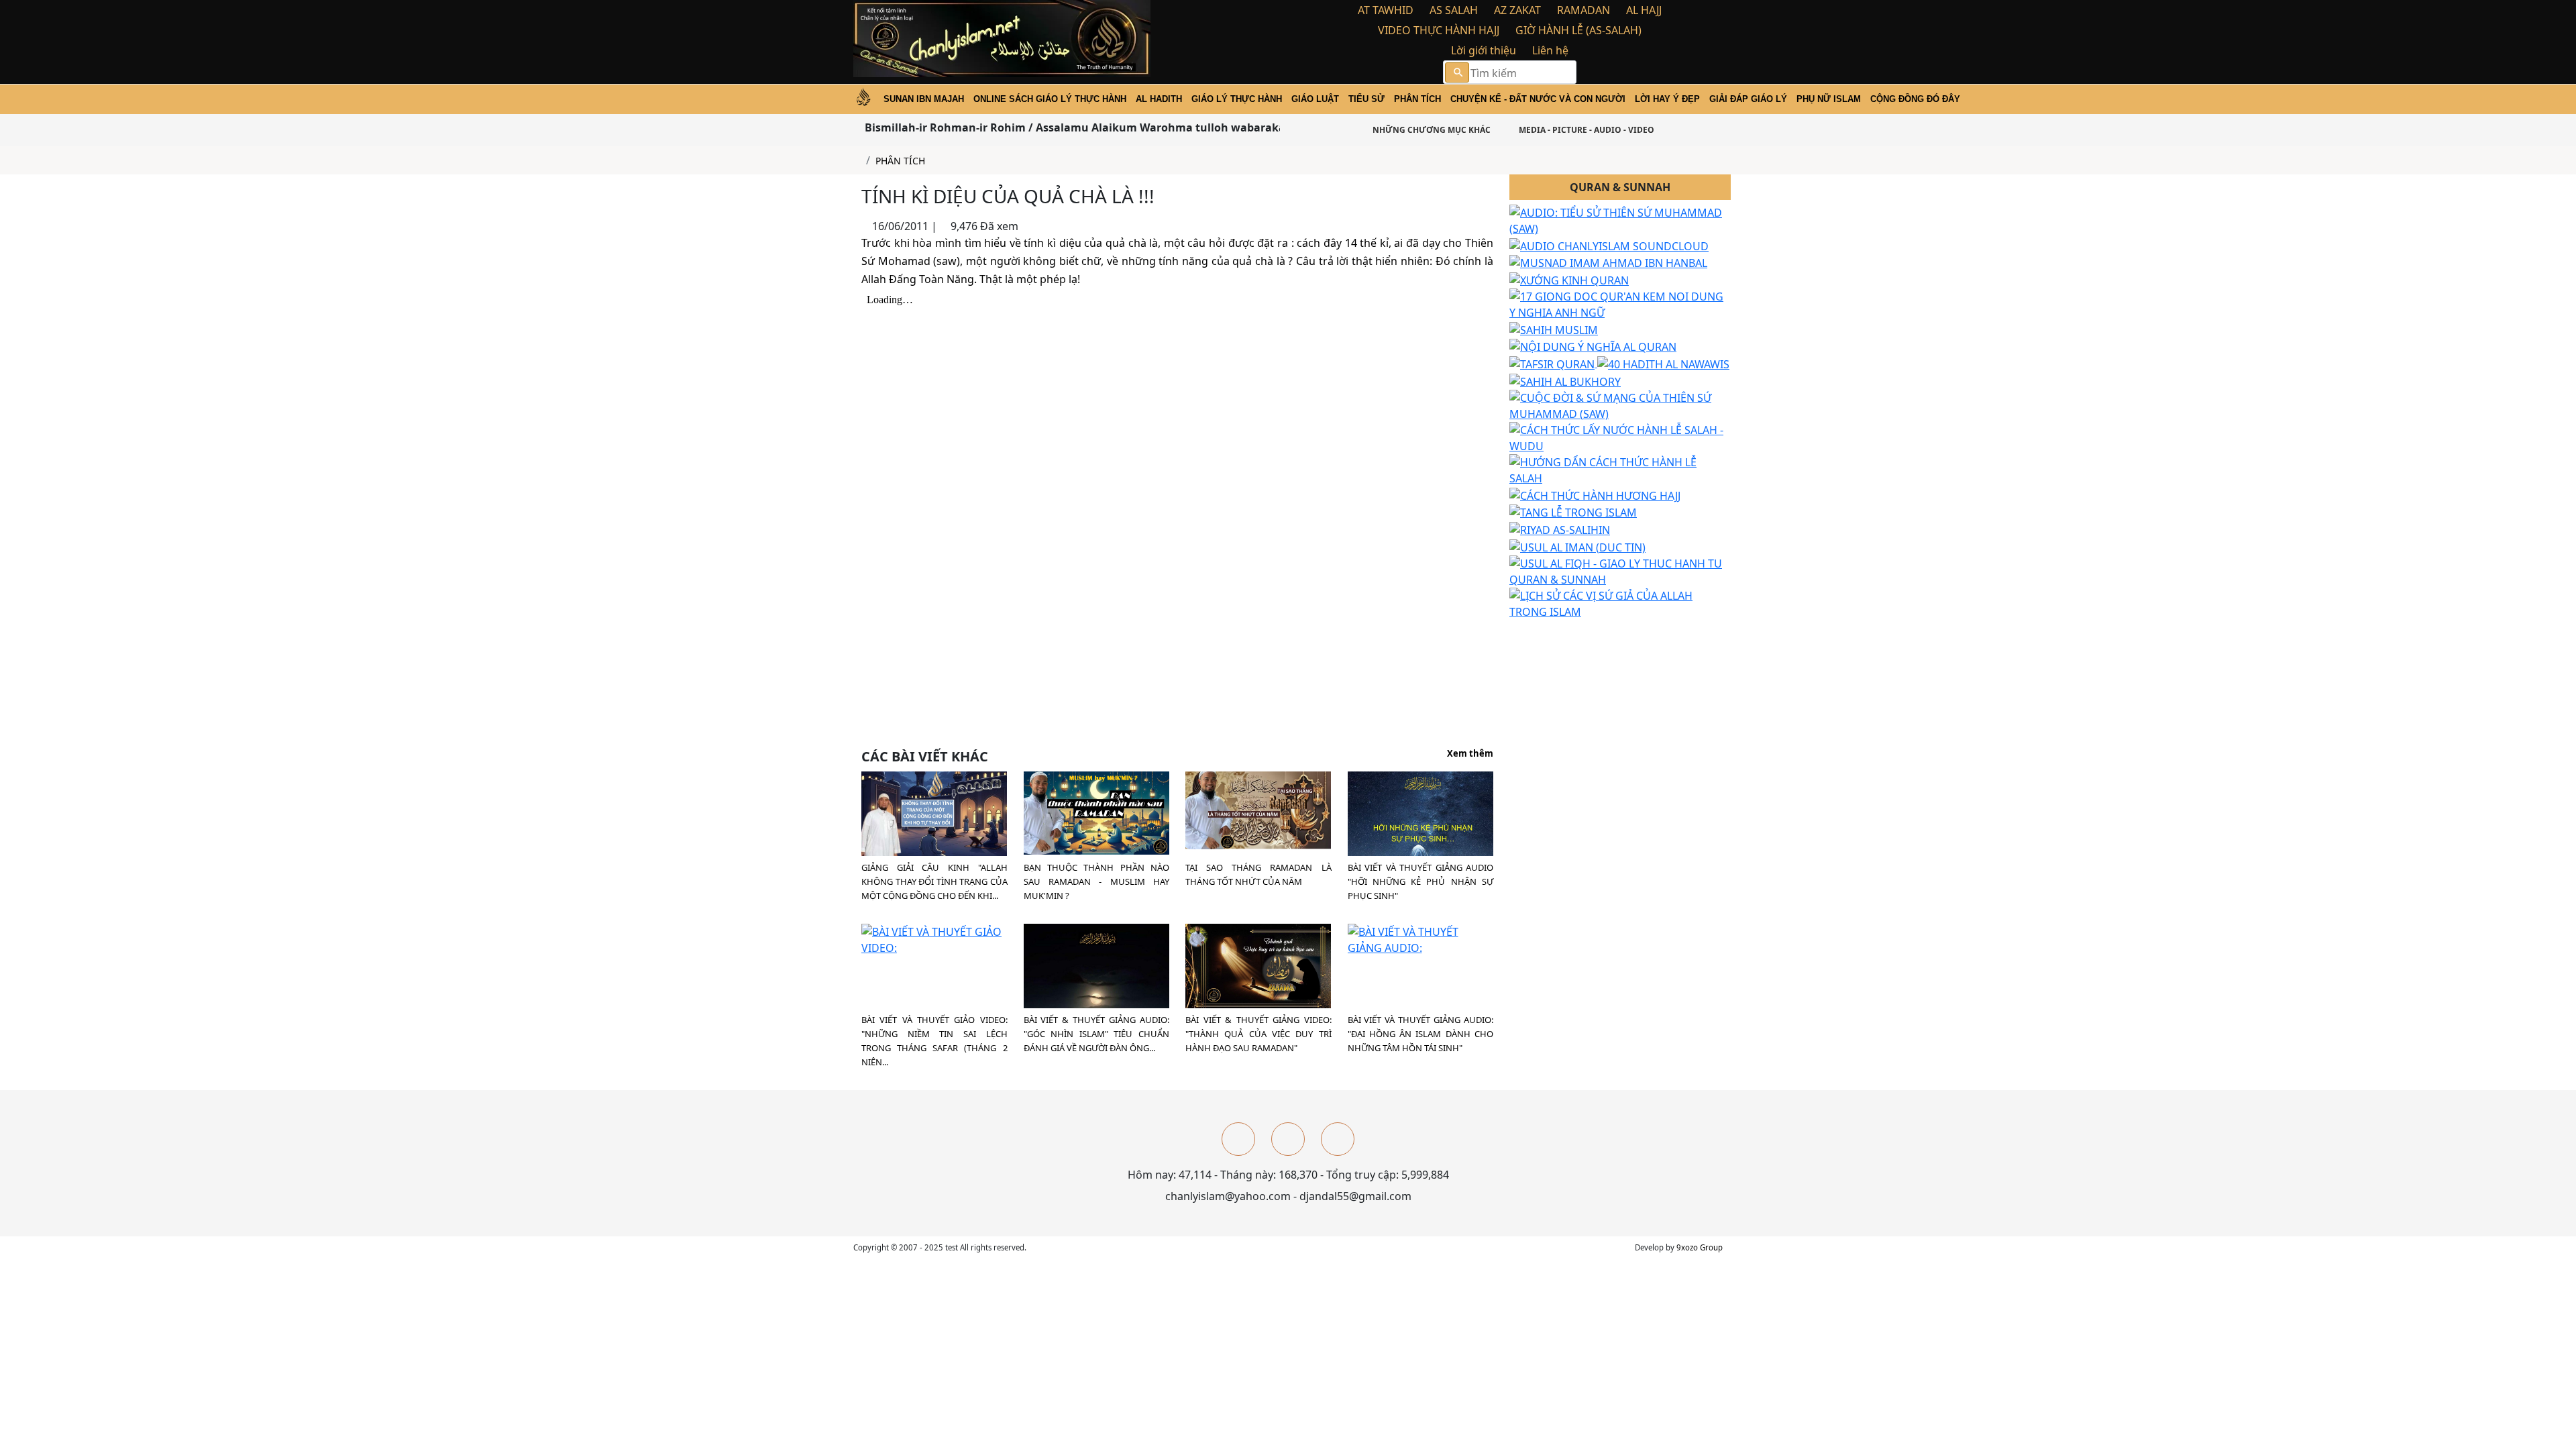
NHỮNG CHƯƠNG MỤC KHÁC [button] (1431, 130)
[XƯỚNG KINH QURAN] (1569, 279)
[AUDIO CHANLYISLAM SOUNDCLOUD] (1609, 245)
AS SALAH (1454, 10)
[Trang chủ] (857, 161)
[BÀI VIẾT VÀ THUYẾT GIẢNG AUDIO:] (1421, 939)
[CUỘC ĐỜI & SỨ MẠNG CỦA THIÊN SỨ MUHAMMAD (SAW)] (1620, 405)
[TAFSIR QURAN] (1553, 363)
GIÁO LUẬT (1315, 99)
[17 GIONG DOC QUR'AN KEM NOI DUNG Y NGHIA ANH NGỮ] (1620, 303)
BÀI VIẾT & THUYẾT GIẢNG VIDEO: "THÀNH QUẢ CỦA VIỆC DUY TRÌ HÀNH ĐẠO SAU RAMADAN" (1258, 1034)
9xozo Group (1700, 1247)
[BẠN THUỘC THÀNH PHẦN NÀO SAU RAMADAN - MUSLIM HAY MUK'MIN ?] (1096, 812)
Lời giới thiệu (1484, 50)
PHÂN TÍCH (1417, 99)
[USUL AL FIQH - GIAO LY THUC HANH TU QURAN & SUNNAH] (1620, 570)
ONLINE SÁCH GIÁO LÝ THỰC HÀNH (1050, 99)
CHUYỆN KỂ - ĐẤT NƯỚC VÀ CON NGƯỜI (1538, 99)
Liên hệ (1550, 50)
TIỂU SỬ (1366, 99)
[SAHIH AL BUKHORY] (1565, 380)
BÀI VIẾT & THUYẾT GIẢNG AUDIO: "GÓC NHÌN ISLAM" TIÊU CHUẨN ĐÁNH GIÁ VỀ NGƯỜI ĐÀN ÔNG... (1097, 1034)
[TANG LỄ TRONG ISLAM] (1573, 512)
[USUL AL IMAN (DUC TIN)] (1577, 546)
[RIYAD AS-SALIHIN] (1560, 529)
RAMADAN (1584, 10)
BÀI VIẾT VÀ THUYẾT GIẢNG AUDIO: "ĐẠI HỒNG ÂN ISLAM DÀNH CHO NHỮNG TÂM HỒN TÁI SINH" (1421, 1034)
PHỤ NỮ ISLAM (1829, 99)
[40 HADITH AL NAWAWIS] (1663, 363)
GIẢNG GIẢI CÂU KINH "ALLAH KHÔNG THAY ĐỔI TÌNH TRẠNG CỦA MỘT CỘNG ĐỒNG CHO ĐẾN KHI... (934, 881)
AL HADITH (1159, 99)
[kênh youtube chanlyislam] (1288, 1139)
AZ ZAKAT (1517, 10)
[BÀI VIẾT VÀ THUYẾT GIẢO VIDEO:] (934, 939)
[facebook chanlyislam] (1238, 1139)
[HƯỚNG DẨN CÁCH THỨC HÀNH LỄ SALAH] (1620, 469)
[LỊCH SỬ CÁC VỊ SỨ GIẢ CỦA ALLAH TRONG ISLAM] (1620, 602)
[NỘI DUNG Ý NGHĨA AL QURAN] (1593, 346)
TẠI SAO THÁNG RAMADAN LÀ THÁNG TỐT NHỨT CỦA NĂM (1258, 874)
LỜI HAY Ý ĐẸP (1667, 99)
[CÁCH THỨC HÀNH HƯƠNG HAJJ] (1595, 494)
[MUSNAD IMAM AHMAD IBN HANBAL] (1608, 262)
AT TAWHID (1386, 10)
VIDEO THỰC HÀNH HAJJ (1439, 30)
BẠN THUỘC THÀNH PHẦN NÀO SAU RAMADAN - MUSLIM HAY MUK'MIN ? (1097, 881)
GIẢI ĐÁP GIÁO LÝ (1748, 99)
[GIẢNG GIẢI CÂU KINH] (934, 816)
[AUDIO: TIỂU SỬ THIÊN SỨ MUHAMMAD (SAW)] (1620, 219)
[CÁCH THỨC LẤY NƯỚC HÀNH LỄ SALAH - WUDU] (1620, 437)
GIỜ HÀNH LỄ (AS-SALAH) (1578, 30)
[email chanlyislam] (1338, 1139)
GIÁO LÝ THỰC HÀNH (1237, 99)
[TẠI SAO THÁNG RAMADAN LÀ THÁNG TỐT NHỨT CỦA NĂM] (1258, 809)
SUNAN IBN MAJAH (924, 99)
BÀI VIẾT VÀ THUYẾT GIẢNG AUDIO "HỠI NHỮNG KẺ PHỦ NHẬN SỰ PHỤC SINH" (1421, 881)
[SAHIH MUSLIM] (1554, 329)
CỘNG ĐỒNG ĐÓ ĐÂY (1915, 99)
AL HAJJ (1644, 10)
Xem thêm (1470, 754)
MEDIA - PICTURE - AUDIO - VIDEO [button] (1586, 130)
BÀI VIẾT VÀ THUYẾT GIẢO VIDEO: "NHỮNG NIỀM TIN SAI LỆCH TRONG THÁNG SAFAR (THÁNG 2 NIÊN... (934, 1041)
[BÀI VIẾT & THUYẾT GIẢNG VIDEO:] (1258, 965)
